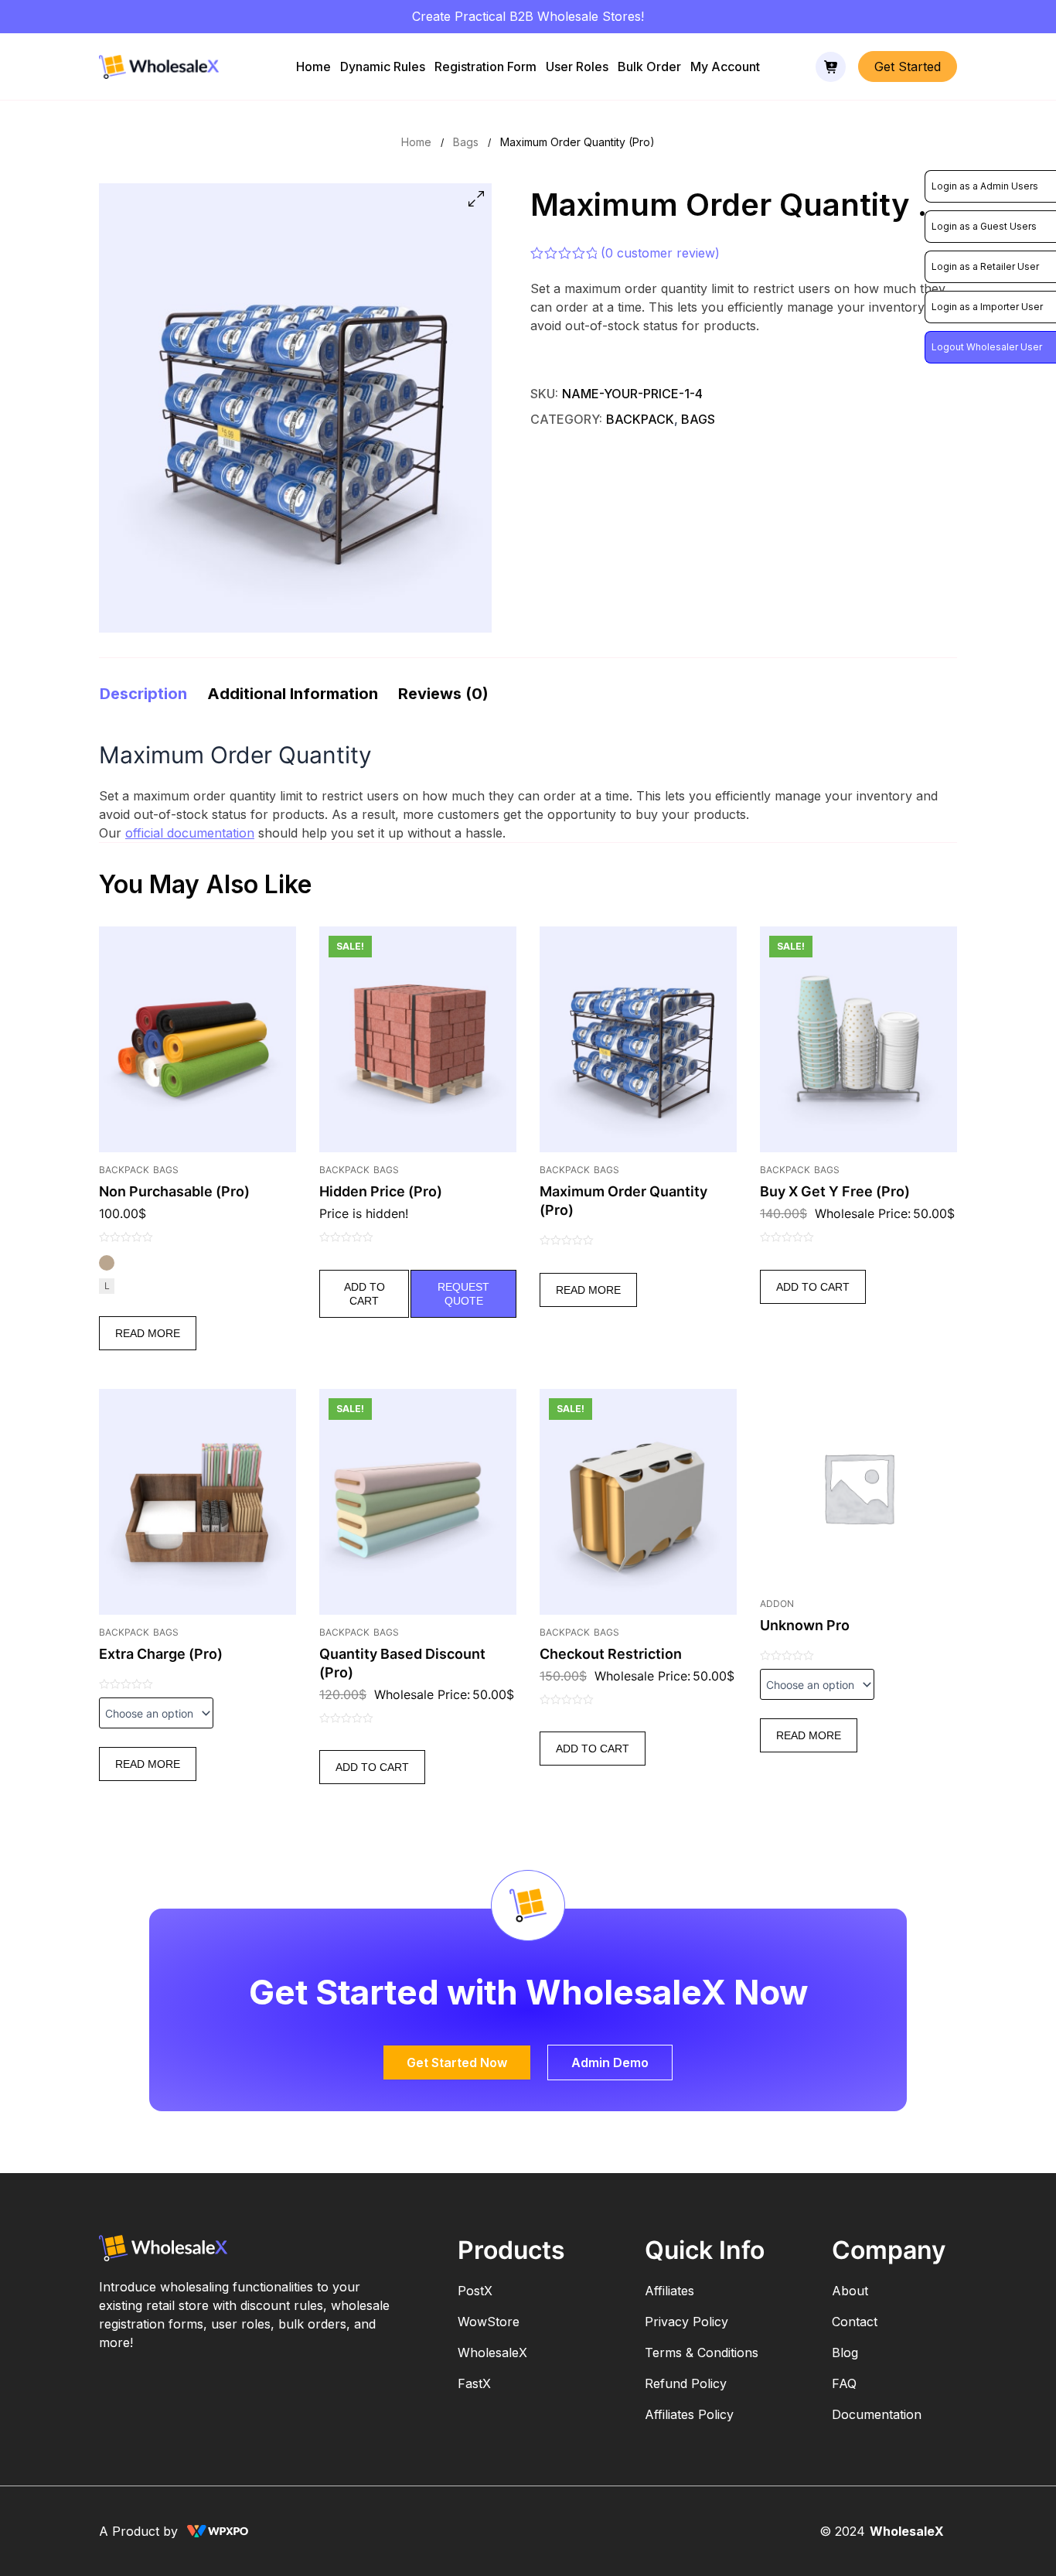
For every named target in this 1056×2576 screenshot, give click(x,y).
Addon (777, 1604)
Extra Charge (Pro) (161, 1654)
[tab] (143, 694)
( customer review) (660, 253)
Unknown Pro (805, 1625)
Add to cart (364, 1294)
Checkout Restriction (611, 1654)
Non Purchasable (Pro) (174, 1191)
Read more (148, 1333)
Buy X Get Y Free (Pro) (835, 1191)
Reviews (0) (443, 694)
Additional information (293, 694)
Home (313, 67)
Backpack (640, 419)
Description (143, 694)
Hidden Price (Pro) (381, 1191)
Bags (466, 142)
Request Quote (463, 1294)
